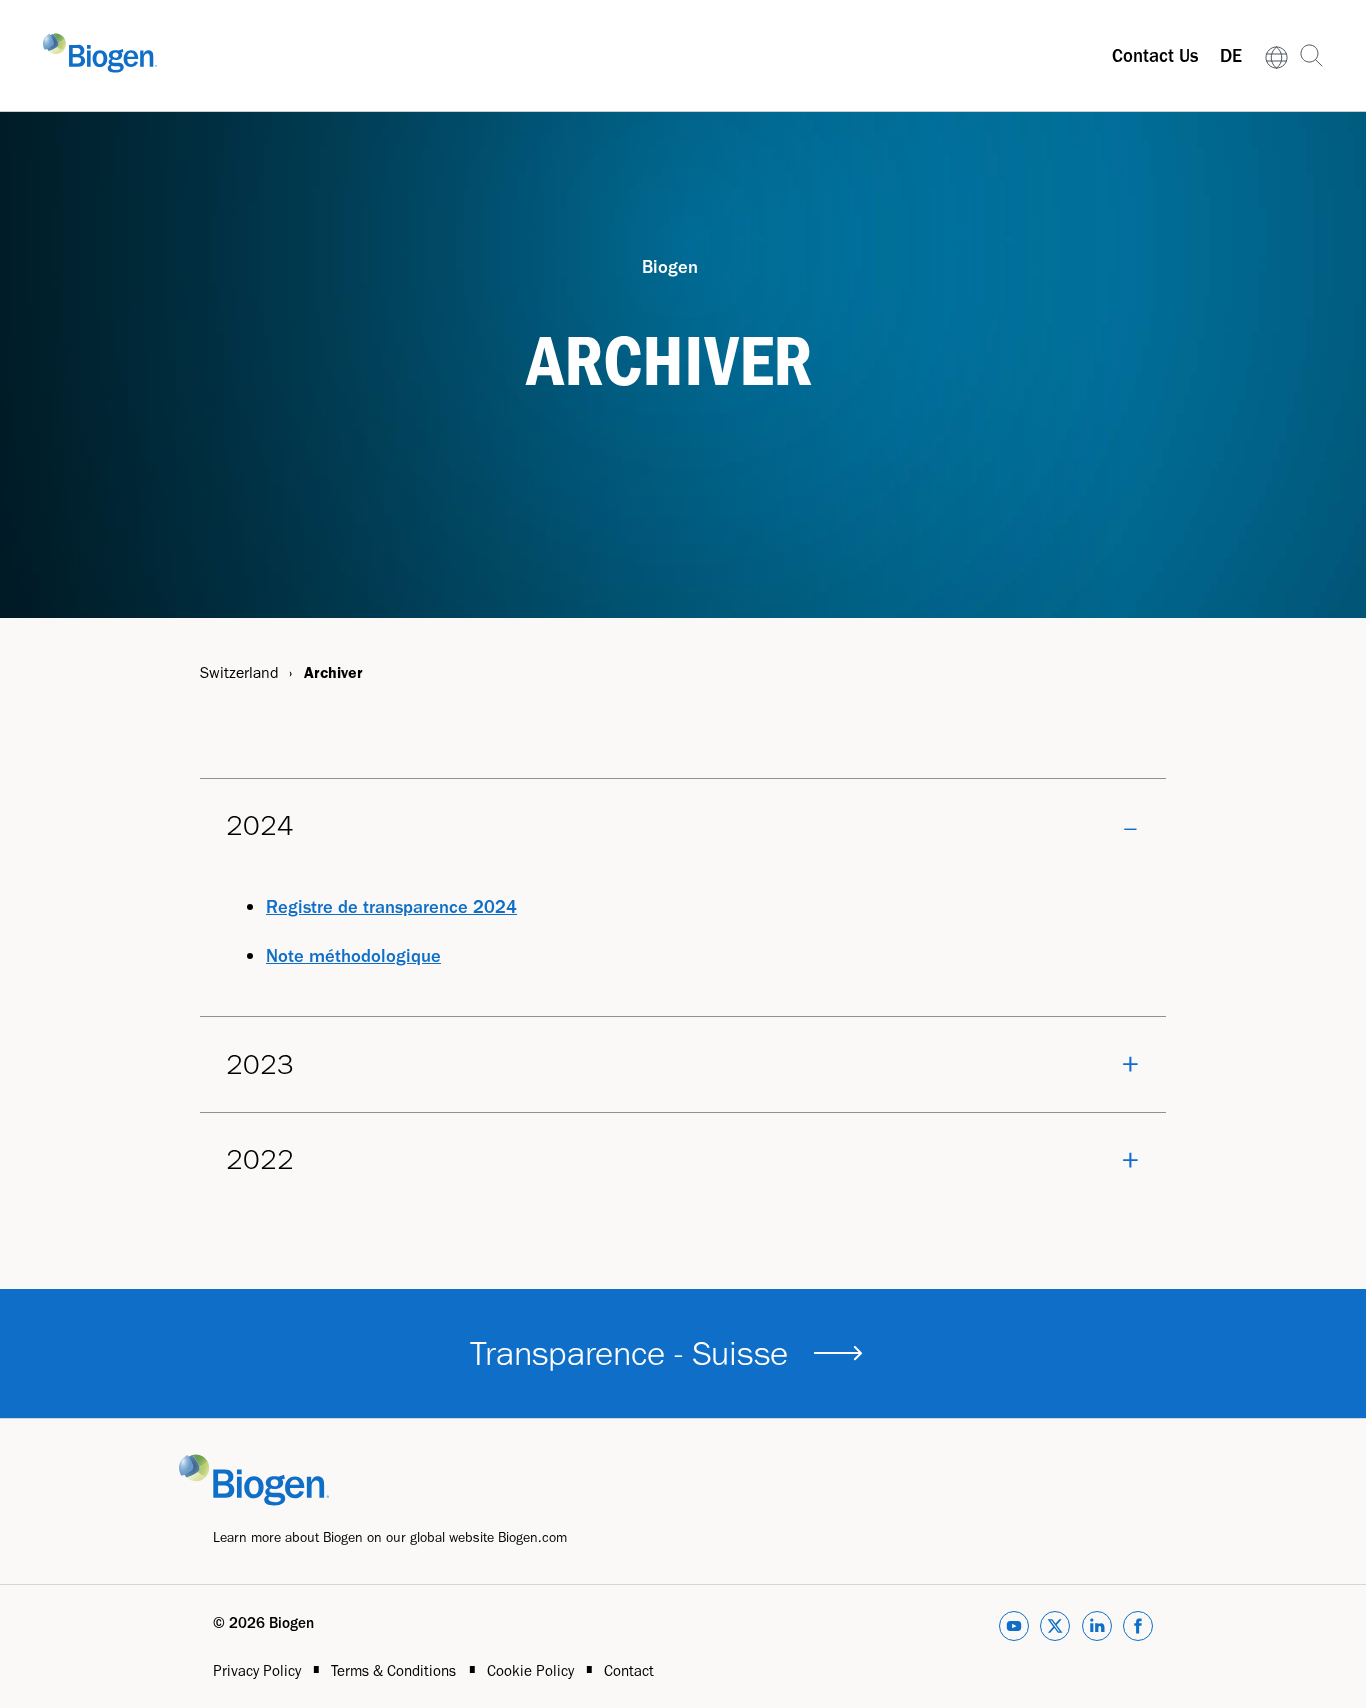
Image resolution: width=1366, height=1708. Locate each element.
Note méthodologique (353, 955)
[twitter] (1055, 1629)
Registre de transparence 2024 (391, 906)
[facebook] (1138, 1629)
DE (1231, 55)
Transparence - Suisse (629, 1353)
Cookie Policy (532, 1670)
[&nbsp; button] (838, 1353)
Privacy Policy (259, 1670)
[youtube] (1014, 1629)
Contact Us (1155, 55)
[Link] (1277, 56)
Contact (629, 1670)
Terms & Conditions (395, 1670)
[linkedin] (1097, 1629)
